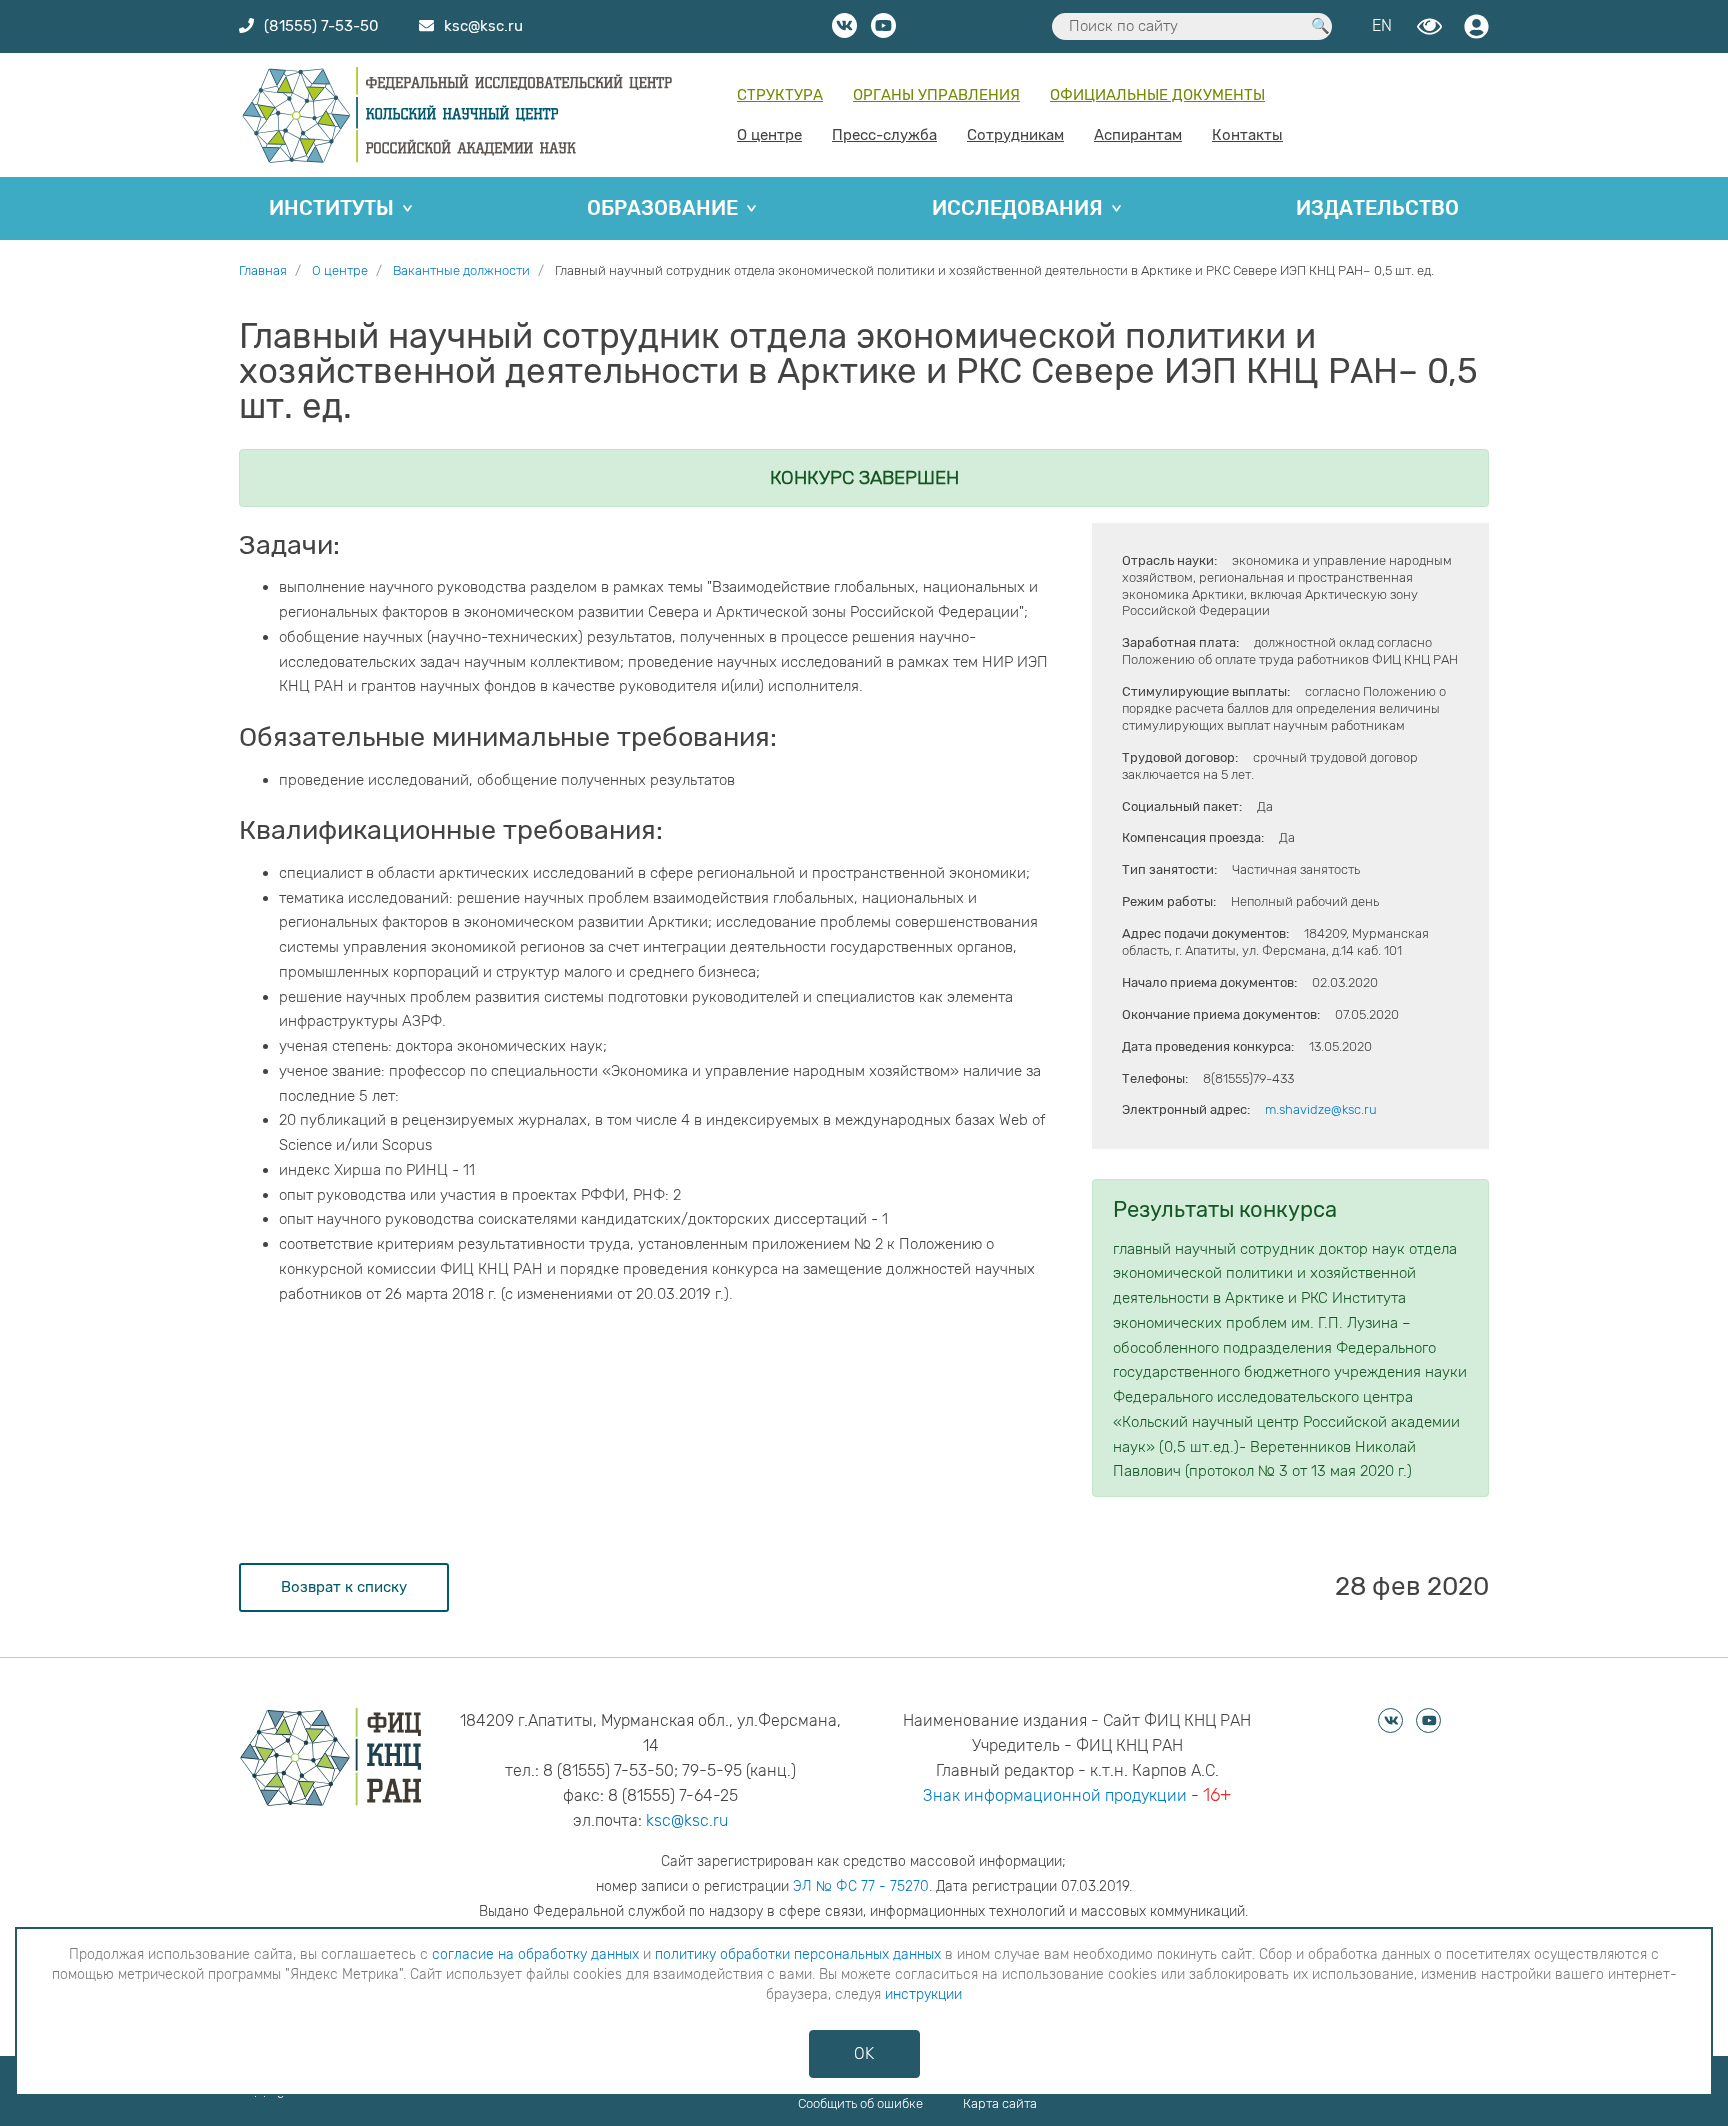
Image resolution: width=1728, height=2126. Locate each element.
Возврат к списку (344, 1587)
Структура (780, 95)
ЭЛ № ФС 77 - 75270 (861, 1886)
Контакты (1247, 135)
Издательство (1377, 208)
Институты (331, 208)
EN (1382, 25)
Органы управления (936, 95)
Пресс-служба (884, 135)
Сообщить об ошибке (860, 2103)
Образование (662, 208)
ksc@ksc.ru (687, 1820)
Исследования (1017, 208)
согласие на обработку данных (535, 1954)
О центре (769, 135)
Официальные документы (1157, 95)
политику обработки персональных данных (798, 1954)
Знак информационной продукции (1055, 1795)
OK (864, 2053)
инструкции (923, 1994)
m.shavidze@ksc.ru (1321, 1109)
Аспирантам (1138, 135)
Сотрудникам (1015, 135)
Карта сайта (1000, 2103)
